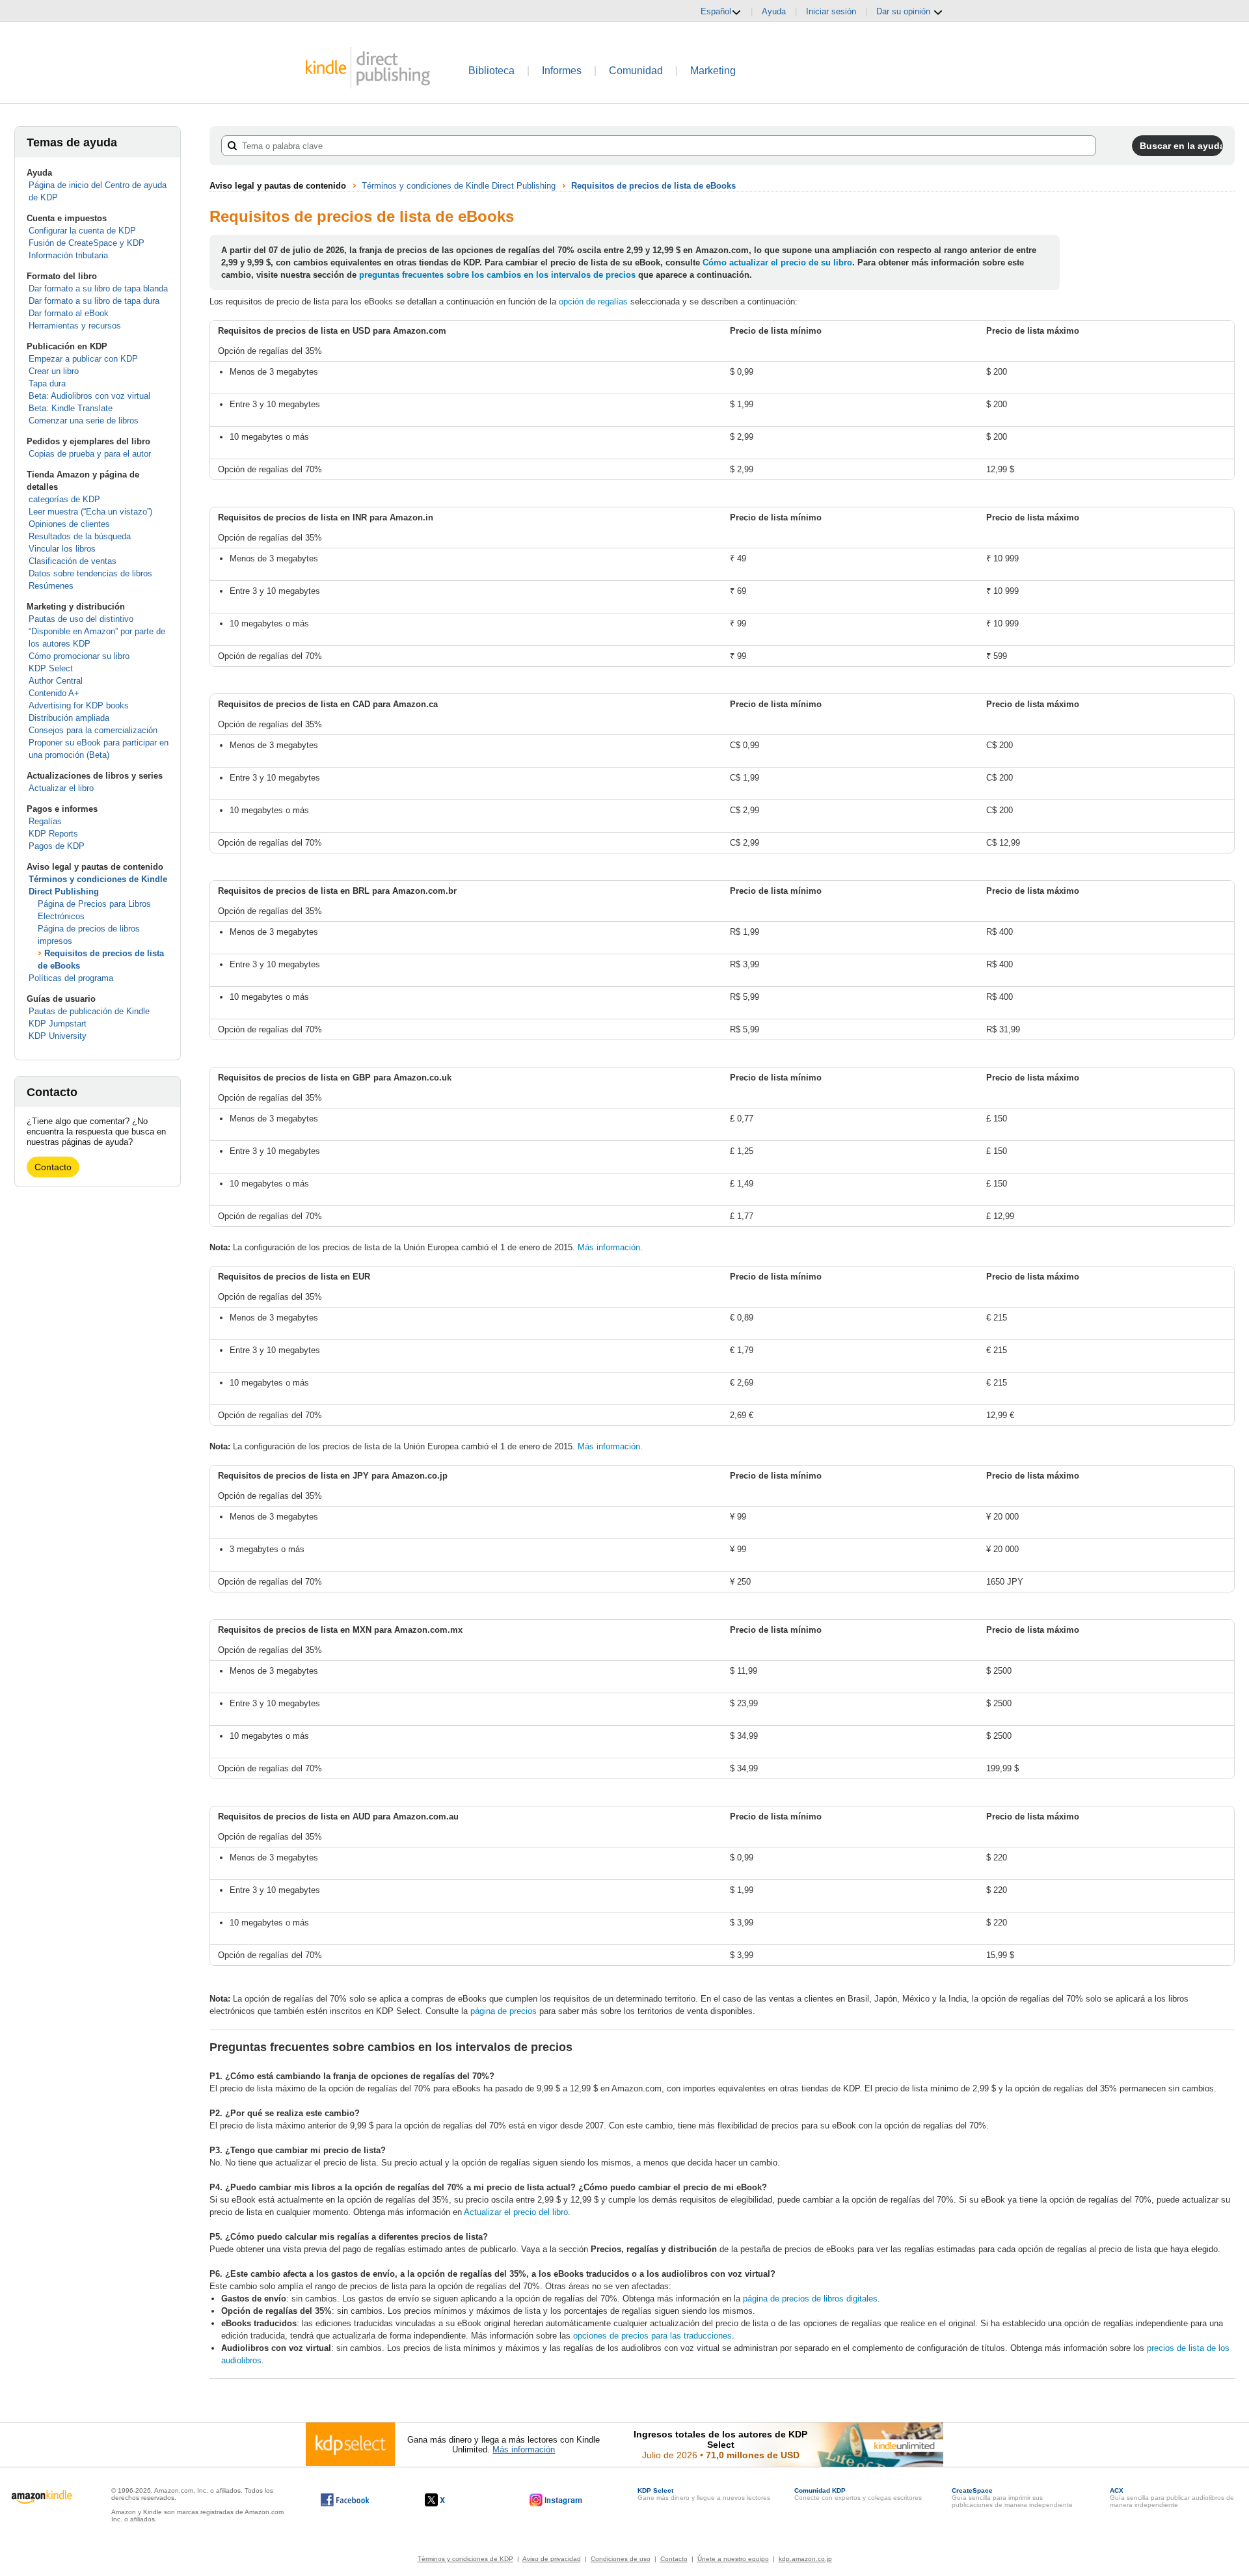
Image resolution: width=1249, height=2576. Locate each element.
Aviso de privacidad (552, 2559)
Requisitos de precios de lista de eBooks (653, 186)
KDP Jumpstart (58, 1024)
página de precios (504, 2011)
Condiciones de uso (621, 2559)
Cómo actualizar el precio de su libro (777, 262)
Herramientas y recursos (75, 326)
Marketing (713, 71)
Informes (562, 71)
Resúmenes (51, 586)
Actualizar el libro (61, 788)
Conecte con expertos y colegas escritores (858, 2494)
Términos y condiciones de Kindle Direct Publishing (459, 186)
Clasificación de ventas (73, 561)
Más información (609, 1247)
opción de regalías (593, 302)
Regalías (45, 821)
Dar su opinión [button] (905, 11)
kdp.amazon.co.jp (805, 2559)
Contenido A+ (54, 693)
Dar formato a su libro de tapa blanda (98, 288)
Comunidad (636, 71)
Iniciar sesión (831, 11)
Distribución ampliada (69, 718)
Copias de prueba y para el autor (90, 454)
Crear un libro (54, 371)
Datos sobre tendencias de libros (90, 573)
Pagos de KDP (57, 846)
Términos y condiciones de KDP (465, 2559)
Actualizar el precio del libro (516, 2212)
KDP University (58, 1036)
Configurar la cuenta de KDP (82, 231)
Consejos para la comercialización (93, 730)
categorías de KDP (64, 499)
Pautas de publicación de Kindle (89, 1011)
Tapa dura (47, 383)
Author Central (56, 681)
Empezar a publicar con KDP (83, 359)
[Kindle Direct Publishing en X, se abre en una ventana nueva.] (449, 2500)
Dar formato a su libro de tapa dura (94, 301)
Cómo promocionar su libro (79, 656)
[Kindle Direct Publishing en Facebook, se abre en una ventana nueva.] (345, 2500)
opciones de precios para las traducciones (652, 2336)
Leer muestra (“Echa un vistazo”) (90, 512)
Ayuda (774, 11)
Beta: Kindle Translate (71, 408)
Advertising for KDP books (79, 705)
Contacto (53, 1167)
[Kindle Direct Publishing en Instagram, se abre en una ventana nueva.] (556, 2500)
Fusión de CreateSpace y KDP (87, 243)
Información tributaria (68, 255)
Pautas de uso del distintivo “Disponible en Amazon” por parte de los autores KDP (97, 631)
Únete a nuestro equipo (733, 2559)
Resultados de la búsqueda (80, 536)
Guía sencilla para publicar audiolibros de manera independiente (1172, 2498)
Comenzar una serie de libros (84, 421)
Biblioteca (491, 71)
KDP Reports (53, 834)
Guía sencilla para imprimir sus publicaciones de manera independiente (1012, 2498)
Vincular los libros (62, 549)
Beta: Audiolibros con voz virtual (89, 396)
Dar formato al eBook (69, 313)
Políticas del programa (71, 978)
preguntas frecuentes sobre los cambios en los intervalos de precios (497, 275)
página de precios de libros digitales (810, 2299)
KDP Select (51, 668)
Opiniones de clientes (69, 524)
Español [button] (716, 11)
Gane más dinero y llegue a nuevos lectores (704, 2494)
